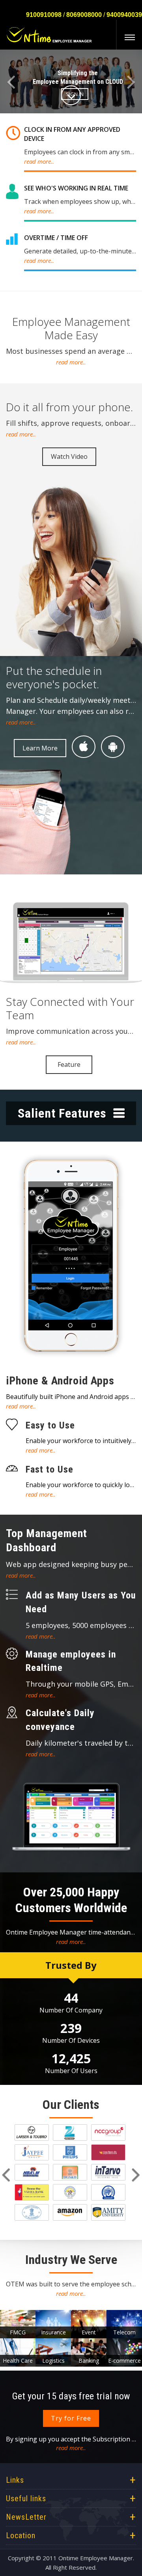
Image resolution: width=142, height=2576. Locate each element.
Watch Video (69, 456)
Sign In (75, 94)
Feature (69, 1064)
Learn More (40, 748)
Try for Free (71, 2418)
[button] (11, 82)
